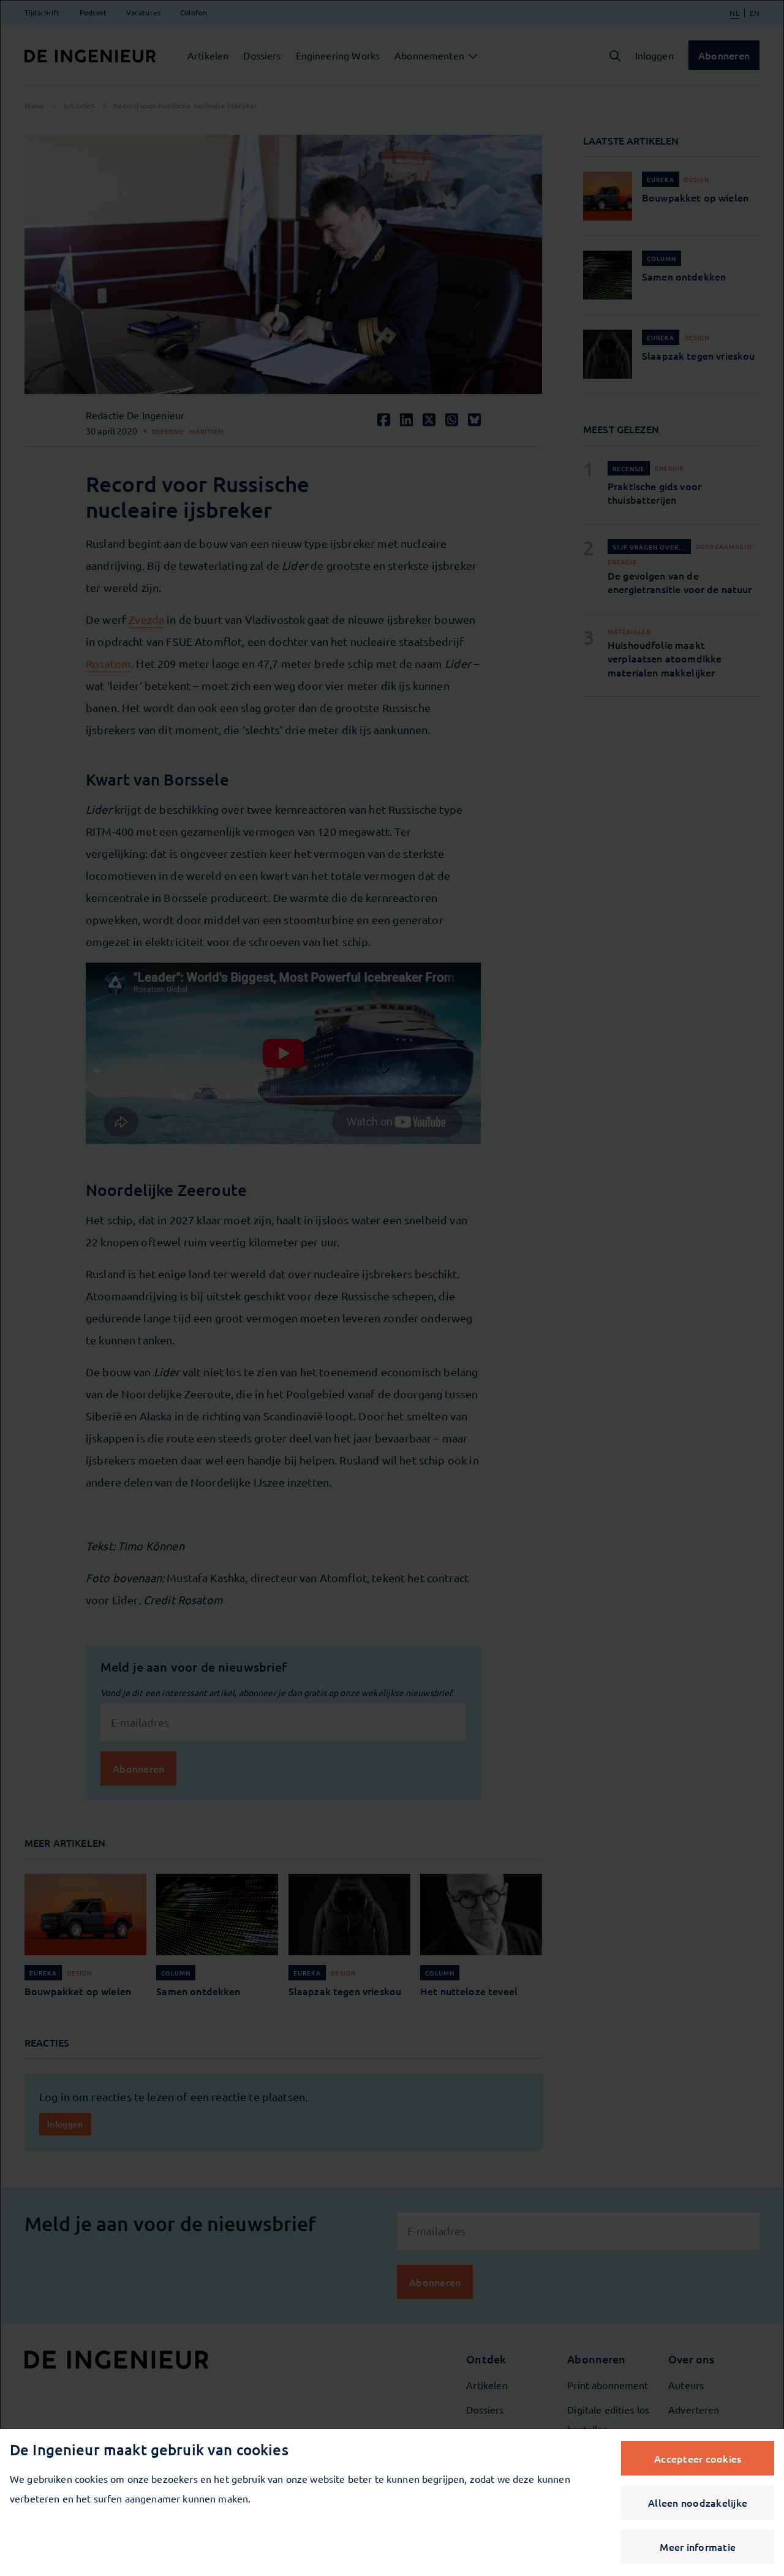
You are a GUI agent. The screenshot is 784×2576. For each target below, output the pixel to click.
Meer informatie (698, 2547)
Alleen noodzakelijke (698, 2502)
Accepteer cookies (698, 2458)
